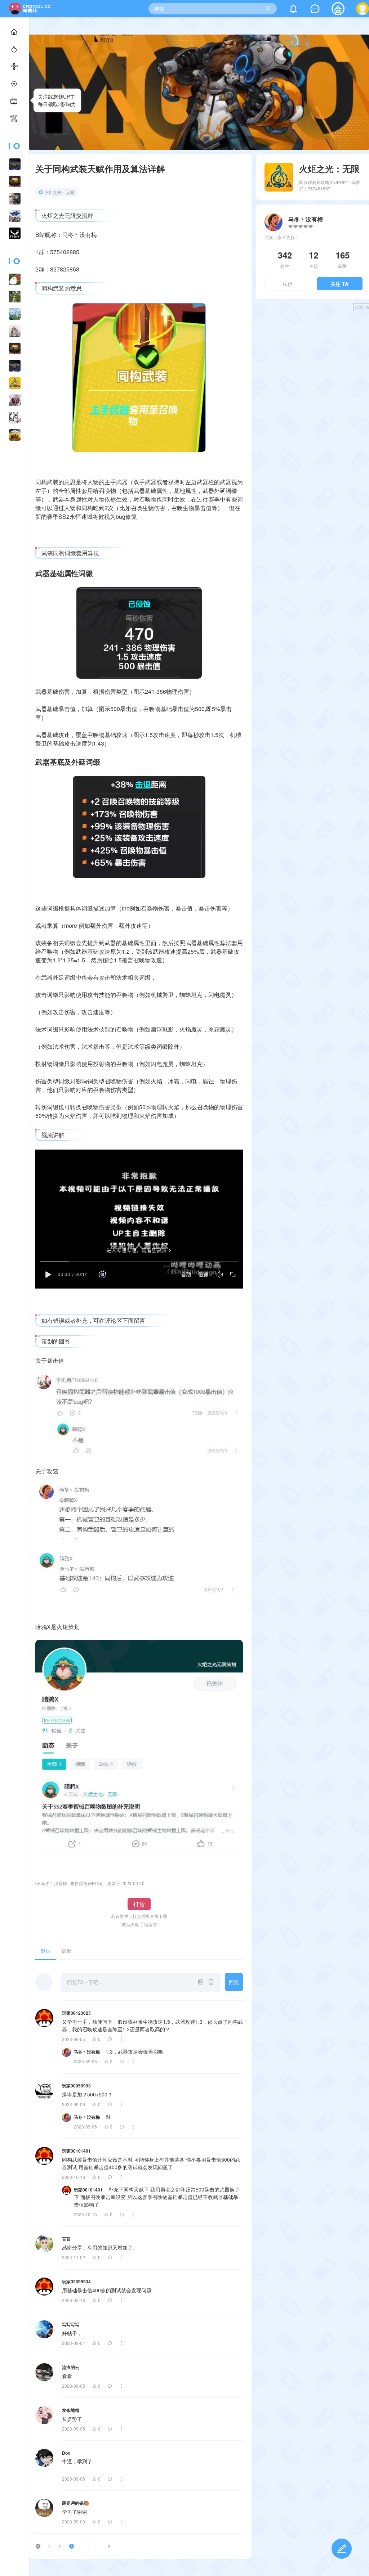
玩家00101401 (76, 2151)
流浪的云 (71, 2367)
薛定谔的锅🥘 (75, 2503)
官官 (66, 2239)
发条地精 (71, 2410)
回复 (234, 1982)
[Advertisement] (314, 367)
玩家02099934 (76, 2281)
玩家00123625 (76, 2013)
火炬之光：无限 (59, 192)
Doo (66, 2453)
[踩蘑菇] (31, 12)
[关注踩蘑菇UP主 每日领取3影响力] (14, 101)
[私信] (315, 10)
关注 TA (339, 284)
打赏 (139, 1904)
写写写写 (71, 2324)
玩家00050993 (76, 2086)
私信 (288, 284)
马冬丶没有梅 (87, 2052)
